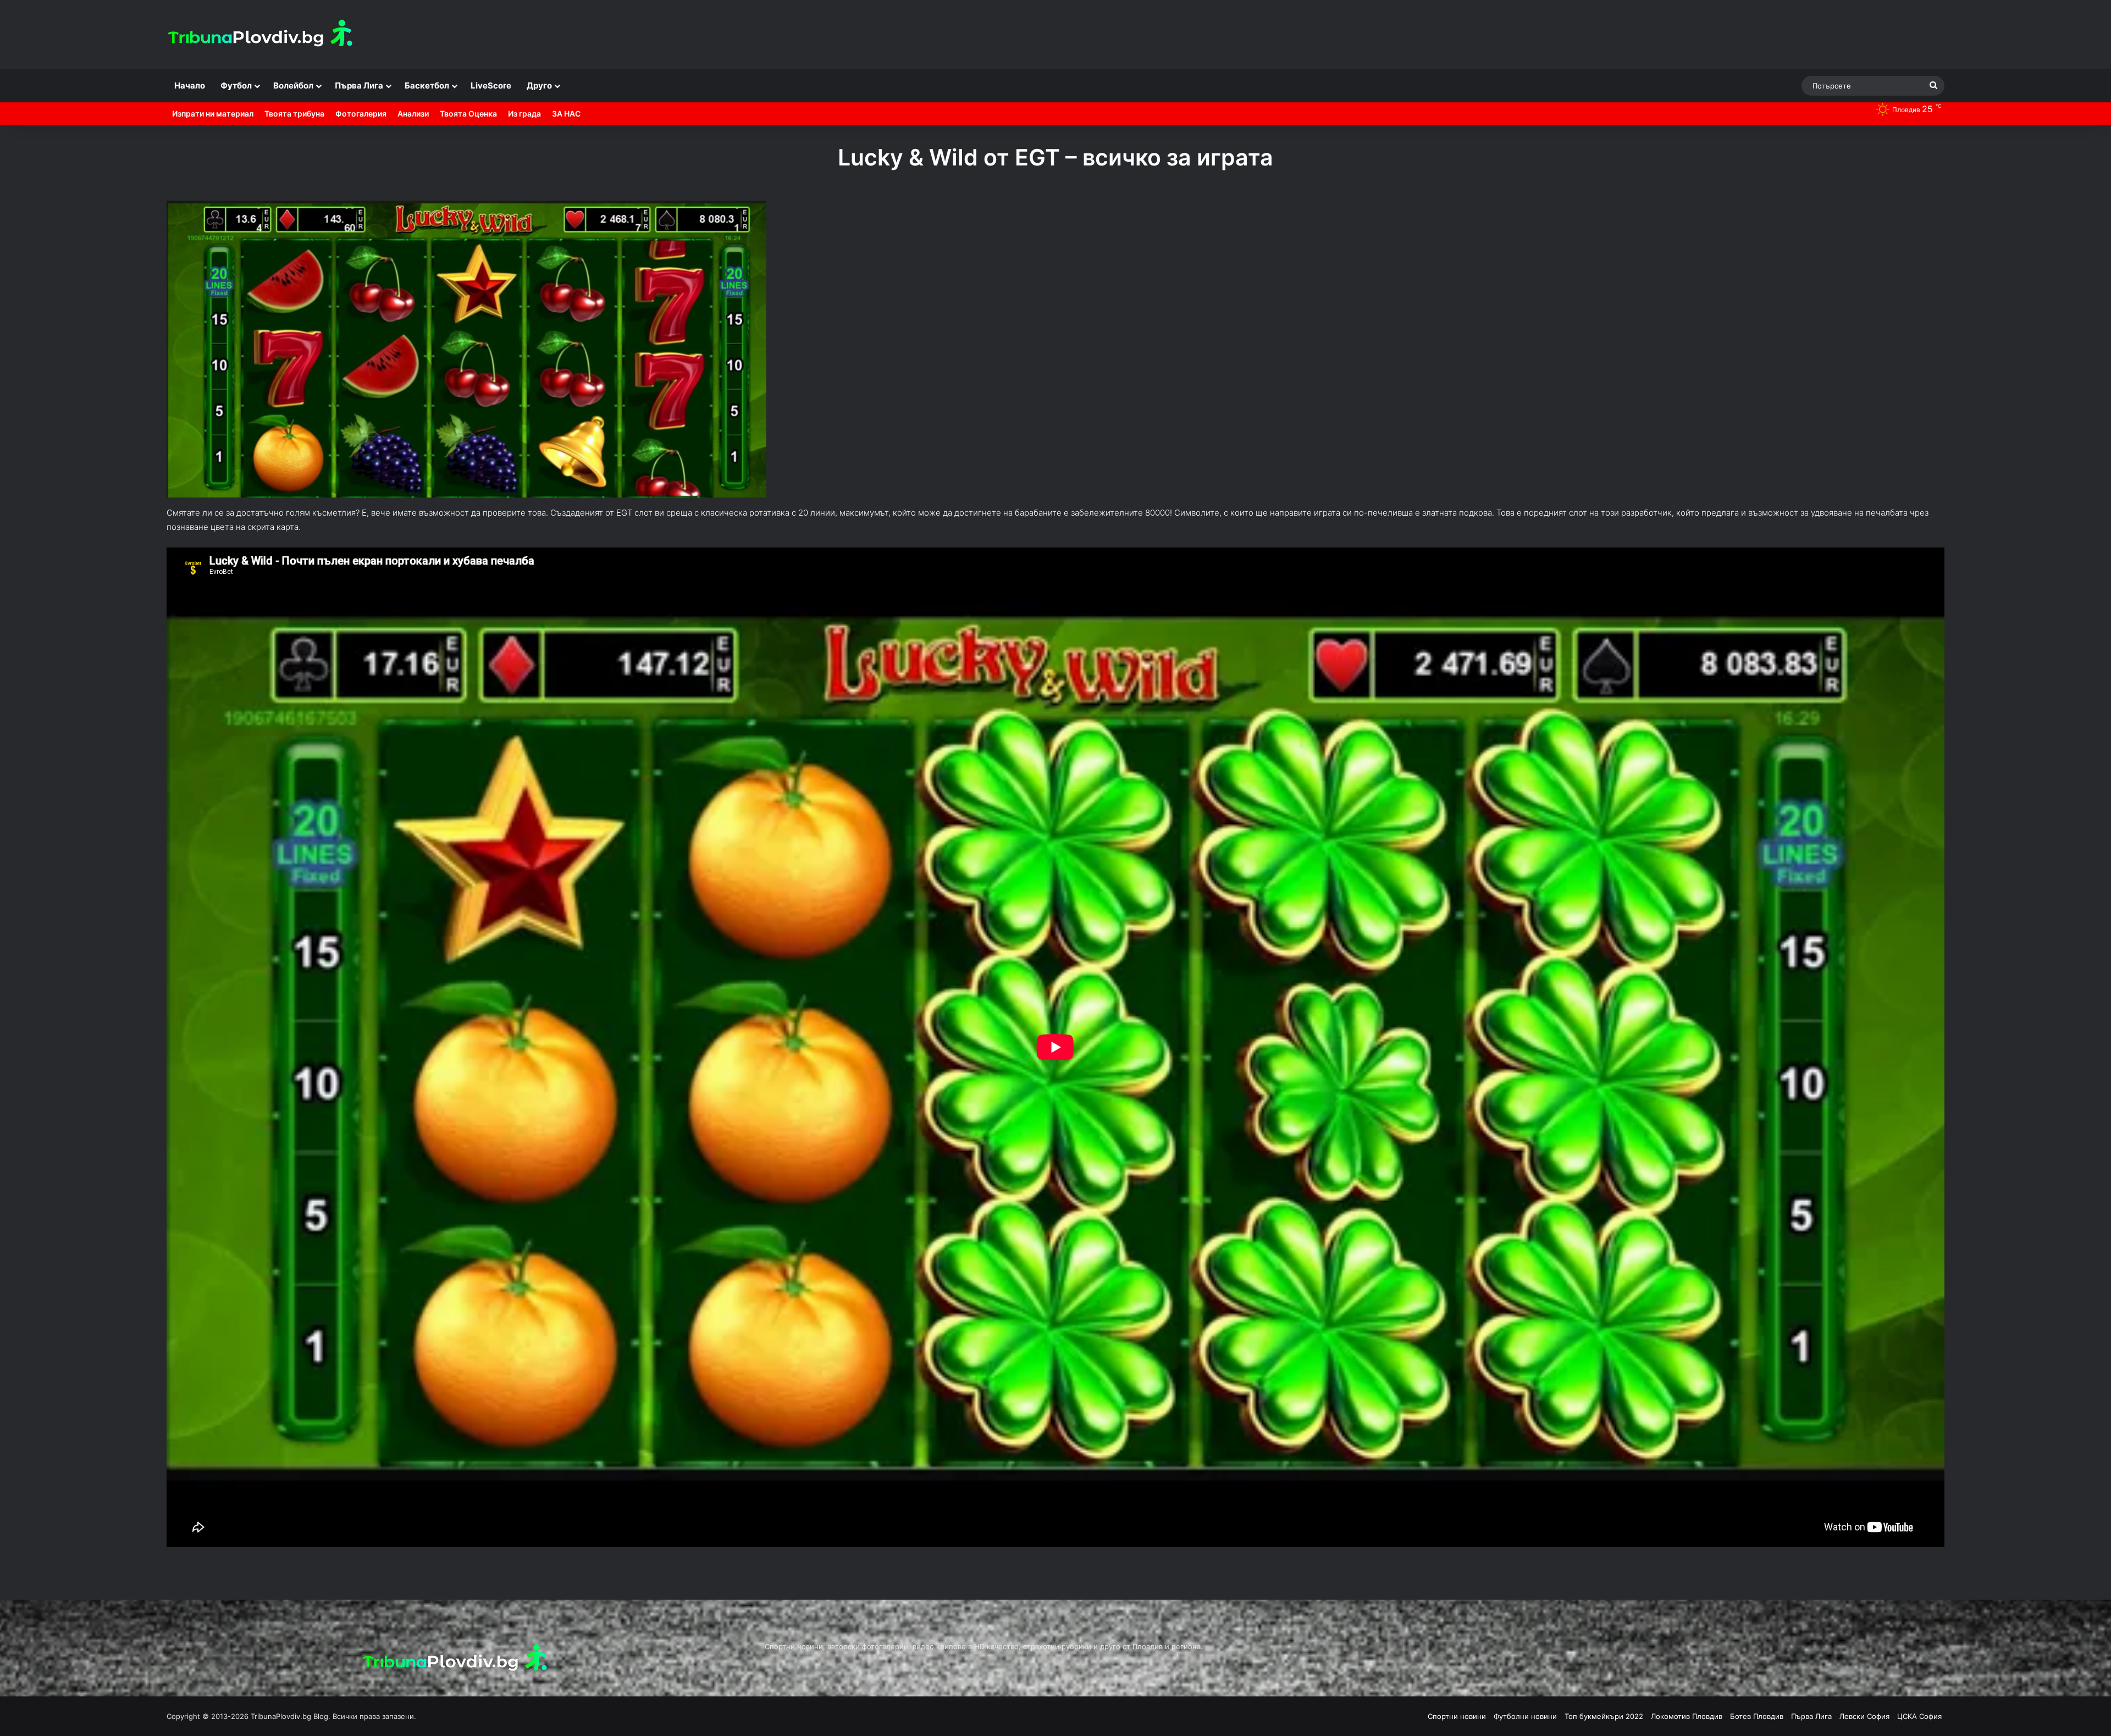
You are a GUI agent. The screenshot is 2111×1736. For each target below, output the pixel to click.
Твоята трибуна (294, 114)
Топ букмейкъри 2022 (1604, 1716)
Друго (539, 85)
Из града (524, 114)
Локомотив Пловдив (1687, 1716)
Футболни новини (1525, 1716)
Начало (190, 85)
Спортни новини (1457, 1716)
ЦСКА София (1919, 1716)
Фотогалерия (361, 114)
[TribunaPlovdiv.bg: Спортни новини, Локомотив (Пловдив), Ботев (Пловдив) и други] (263, 35)
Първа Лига (359, 85)
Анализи (413, 114)
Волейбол (293, 85)
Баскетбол (427, 85)
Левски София (1864, 1716)
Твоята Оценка (468, 114)
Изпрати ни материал (213, 114)
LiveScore (491, 85)
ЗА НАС (566, 114)
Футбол (236, 85)
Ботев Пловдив (1757, 1716)
